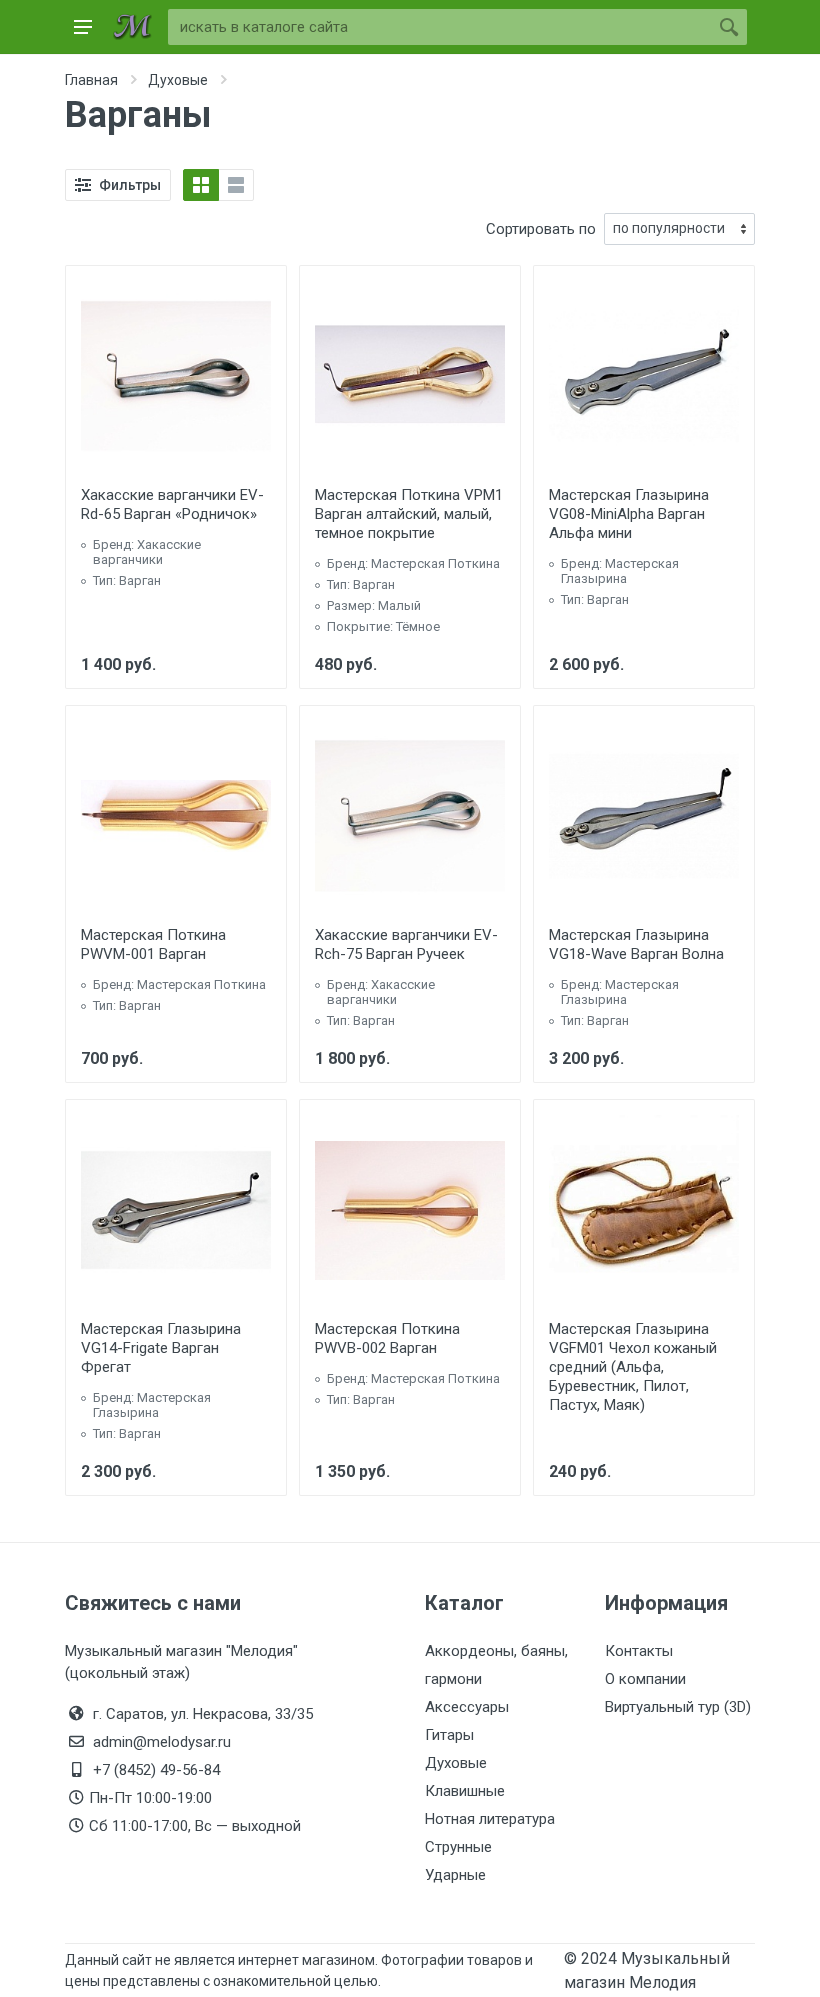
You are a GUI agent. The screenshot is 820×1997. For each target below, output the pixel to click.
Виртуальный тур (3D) (678, 1707)
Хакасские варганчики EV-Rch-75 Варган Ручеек (406, 944)
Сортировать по (541, 229)
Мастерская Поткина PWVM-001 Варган (153, 944)
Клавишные (465, 1791)
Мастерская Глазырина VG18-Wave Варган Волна (636, 944)
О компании (645, 1679)
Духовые (456, 1763)
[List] (236, 185)
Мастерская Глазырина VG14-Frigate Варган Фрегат (161, 1348)
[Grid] (201, 185)
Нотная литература (490, 1819)
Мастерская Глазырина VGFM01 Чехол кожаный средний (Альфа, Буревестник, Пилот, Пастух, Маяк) (633, 1367)
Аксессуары (467, 1707)
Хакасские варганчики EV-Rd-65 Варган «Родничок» (172, 504)
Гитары (449, 1735)
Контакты (639, 1651)
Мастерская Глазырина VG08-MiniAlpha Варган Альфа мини (629, 514)
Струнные (458, 1847)
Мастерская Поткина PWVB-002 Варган (387, 1338)
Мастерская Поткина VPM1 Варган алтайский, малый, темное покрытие (409, 514)
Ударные (455, 1875)
